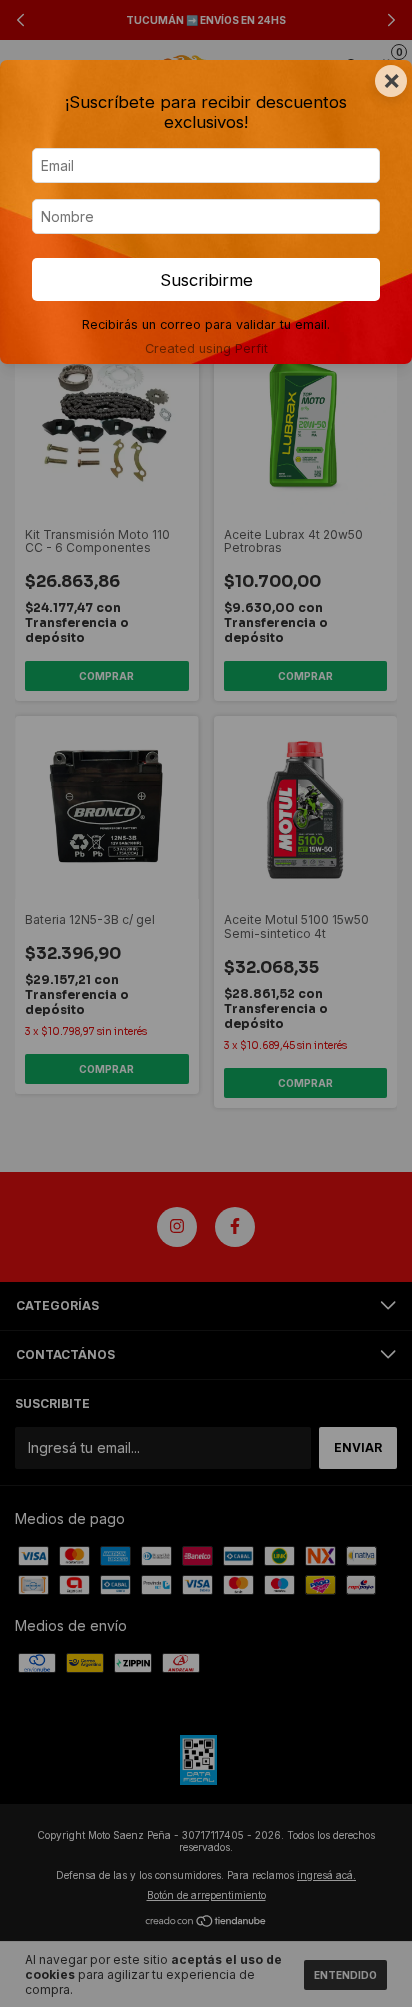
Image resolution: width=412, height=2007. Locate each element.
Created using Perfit (206, 348)
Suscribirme (206, 280)
